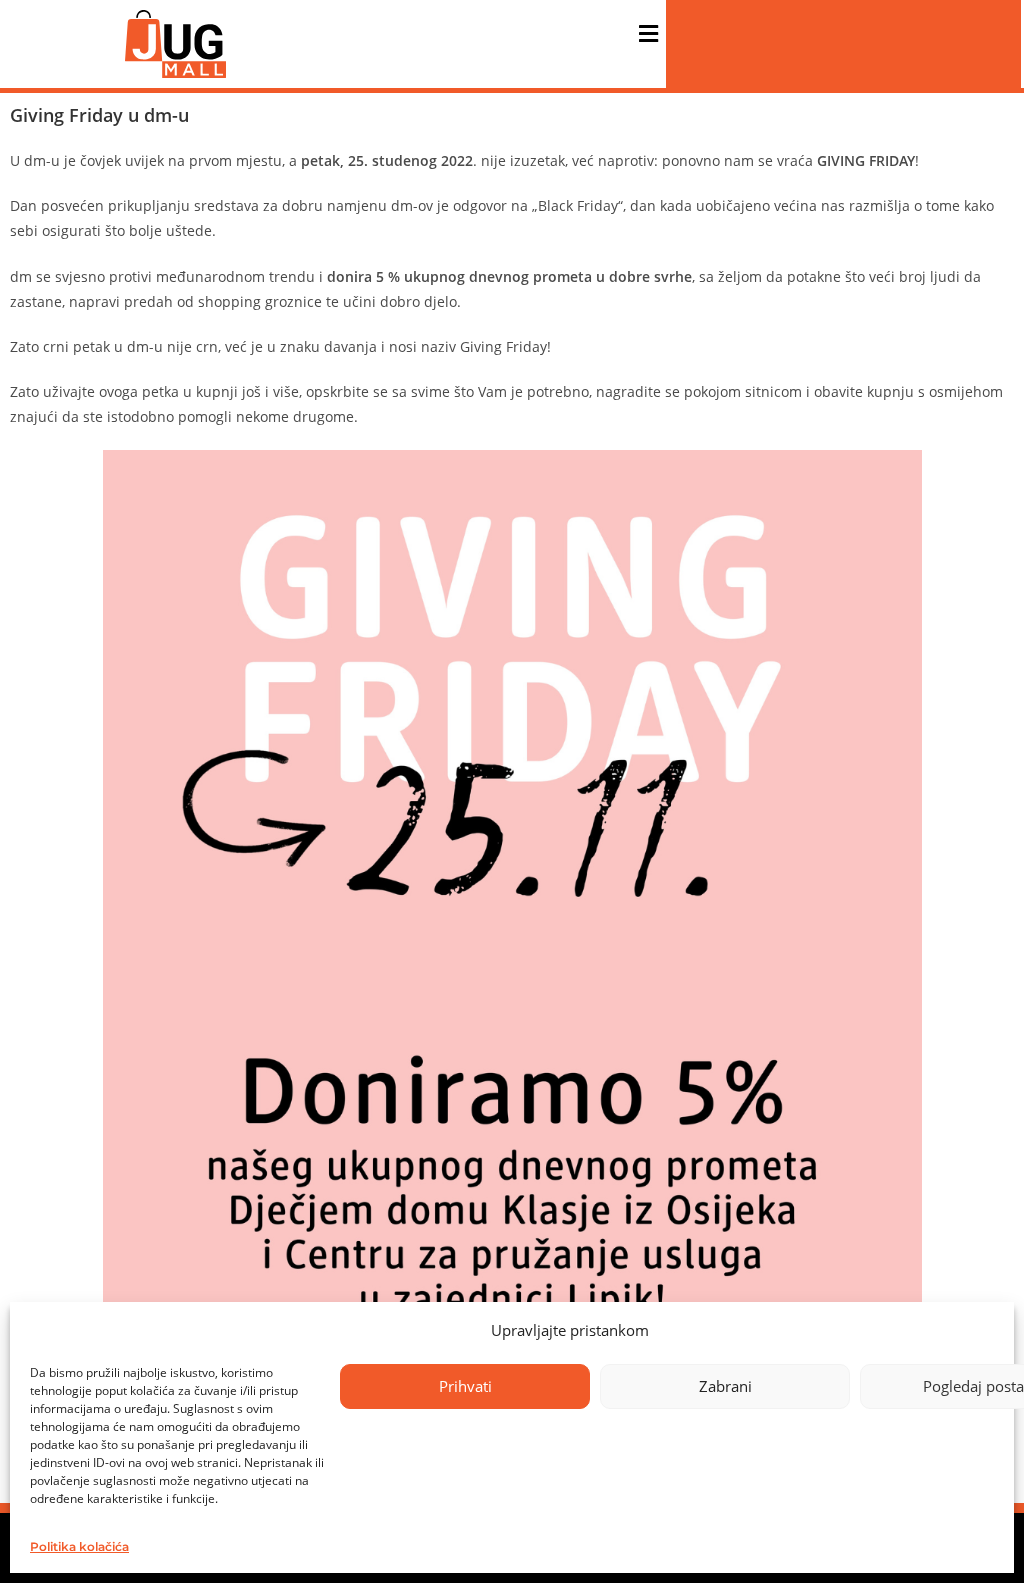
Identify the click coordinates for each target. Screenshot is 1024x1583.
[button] (648, 34)
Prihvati (465, 1386)
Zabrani (725, 1386)
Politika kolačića (79, 1546)
